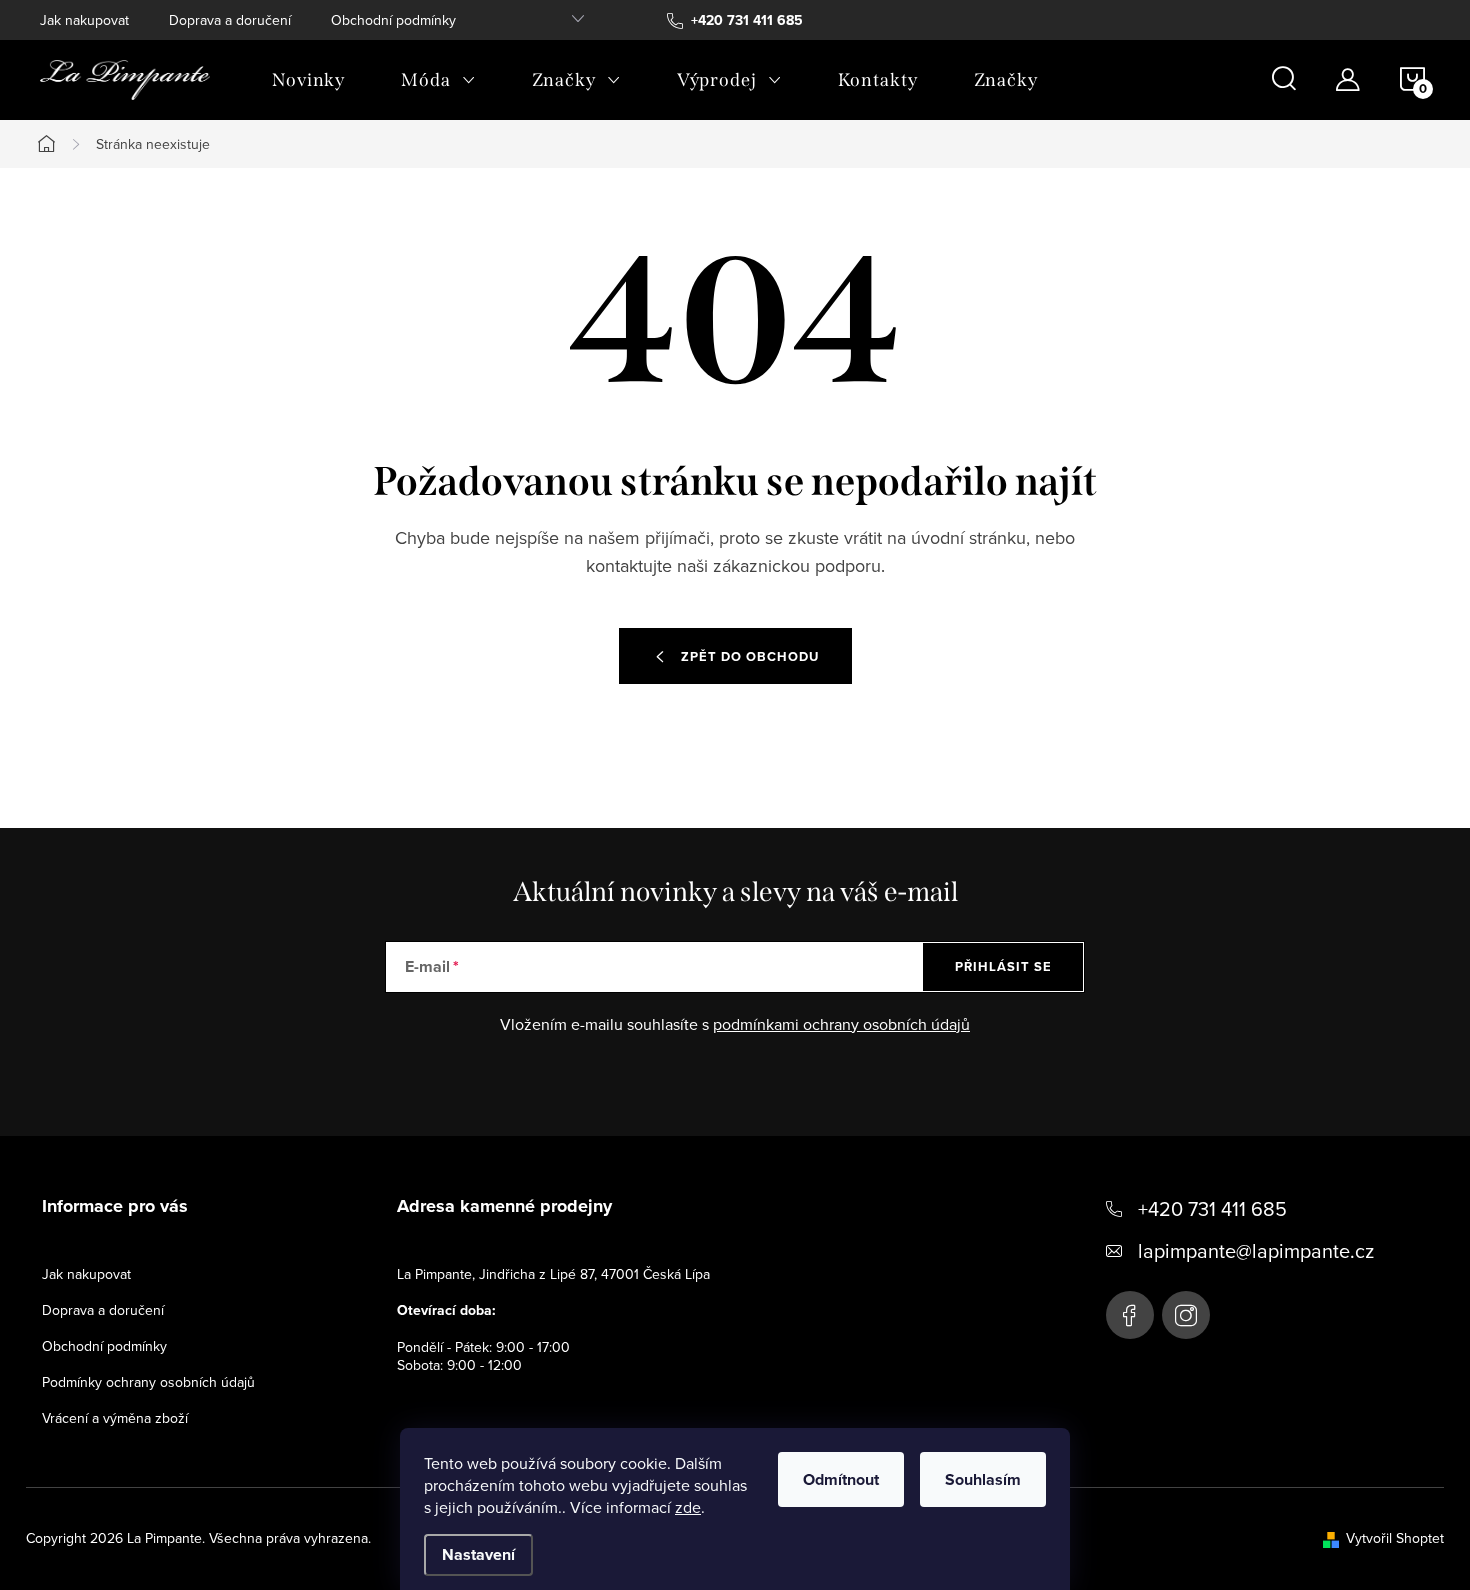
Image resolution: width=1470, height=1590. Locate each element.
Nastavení (478, 1554)
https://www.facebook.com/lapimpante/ (1130, 1315)
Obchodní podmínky (393, 20)
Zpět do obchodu (750, 656)
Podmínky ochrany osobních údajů (148, 1382)
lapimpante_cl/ (1186, 1315)
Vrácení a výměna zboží (115, 1418)
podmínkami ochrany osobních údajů (841, 1024)
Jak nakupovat (84, 20)
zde (688, 1507)
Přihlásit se (1003, 966)
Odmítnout (841, 1479)
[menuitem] (308, 80)
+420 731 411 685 (1212, 1208)
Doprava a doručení (230, 20)
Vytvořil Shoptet (1395, 1538)
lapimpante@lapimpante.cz (1256, 1250)
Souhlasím (983, 1479)
